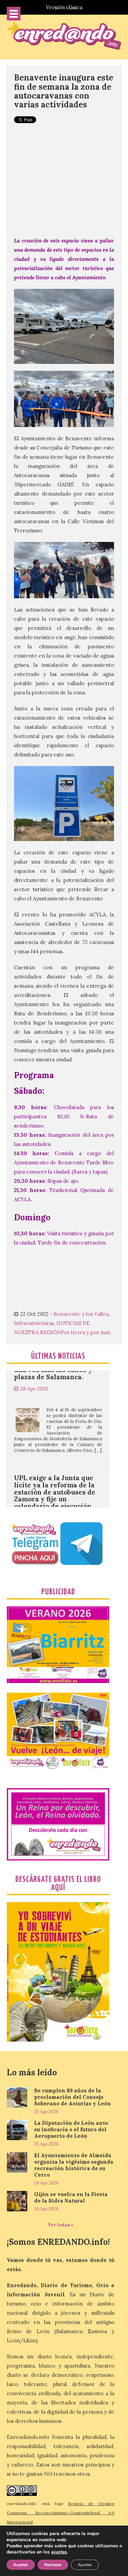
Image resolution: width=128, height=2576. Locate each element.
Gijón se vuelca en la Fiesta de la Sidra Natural (71, 2197)
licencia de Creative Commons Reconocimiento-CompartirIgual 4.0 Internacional (61, 2513)
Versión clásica (64, 7)
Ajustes (85, 2565)
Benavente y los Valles (81, 1314)
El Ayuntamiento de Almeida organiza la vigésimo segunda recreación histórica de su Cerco (74, 2165)
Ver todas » (61, 2225)
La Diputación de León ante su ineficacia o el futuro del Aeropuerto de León (71, 2129)
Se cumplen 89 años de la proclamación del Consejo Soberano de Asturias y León (73, 2097)
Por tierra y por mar (85, 1332)
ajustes (59, 2552)
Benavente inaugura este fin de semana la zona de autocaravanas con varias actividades (64, 91)
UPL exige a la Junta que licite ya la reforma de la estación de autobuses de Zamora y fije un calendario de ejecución (55, 1456)
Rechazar (53, 2565)
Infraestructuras (34, 1323)
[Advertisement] (64, 180)
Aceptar (21, 2565)
